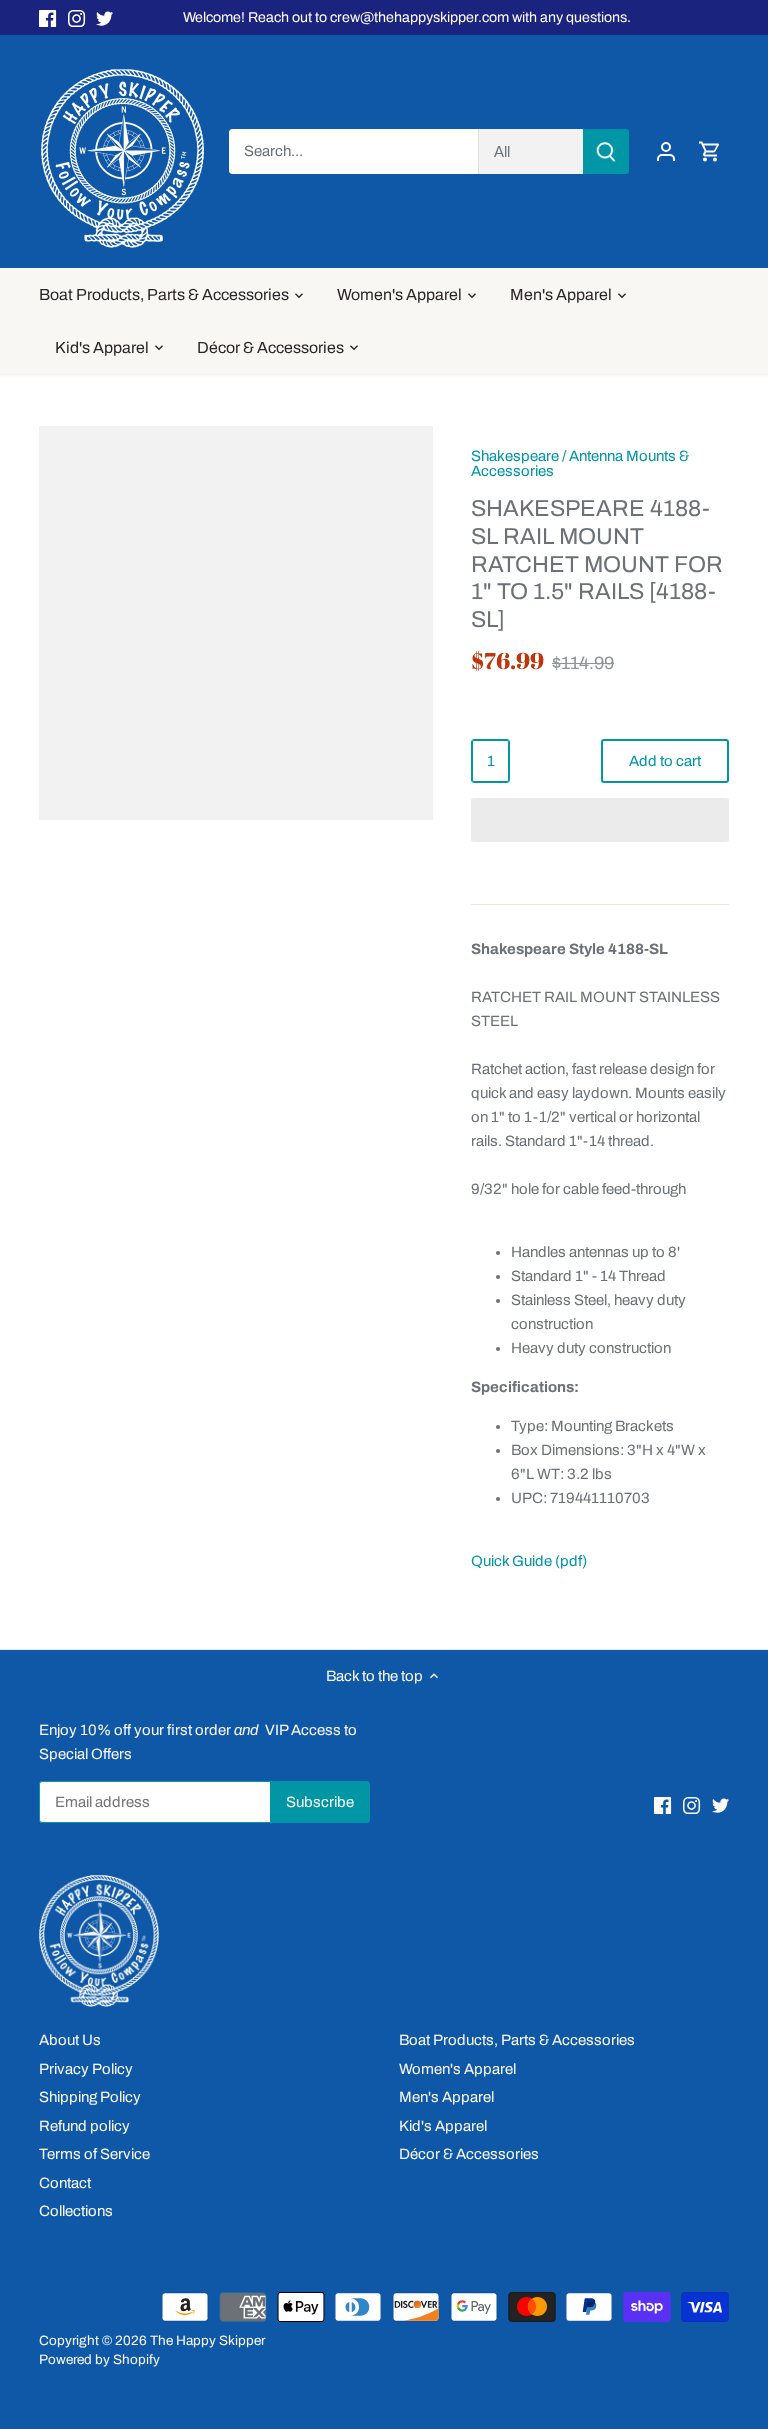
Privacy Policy (86, 2069)
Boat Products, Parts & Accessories (517, 2040)
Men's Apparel (446, 2097)
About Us (70, 2040)
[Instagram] (76, 17)
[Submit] (606, 151)
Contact (65, 2183)
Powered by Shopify (99, 2359)
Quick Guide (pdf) (529, 1561)
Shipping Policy (90, 2097)
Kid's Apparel (443, 2126)
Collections (76, 2211)
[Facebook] (47, 17)
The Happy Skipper (207, 2340)
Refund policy (84, 2126)
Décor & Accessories (469, 2154)
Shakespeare (515, 456)
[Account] (666, 151)
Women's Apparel (457, 2069)
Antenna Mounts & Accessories (580, 463)
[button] (600, 820)
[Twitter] (104, 17)
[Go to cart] (710, 151)
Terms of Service (94, 2154)
